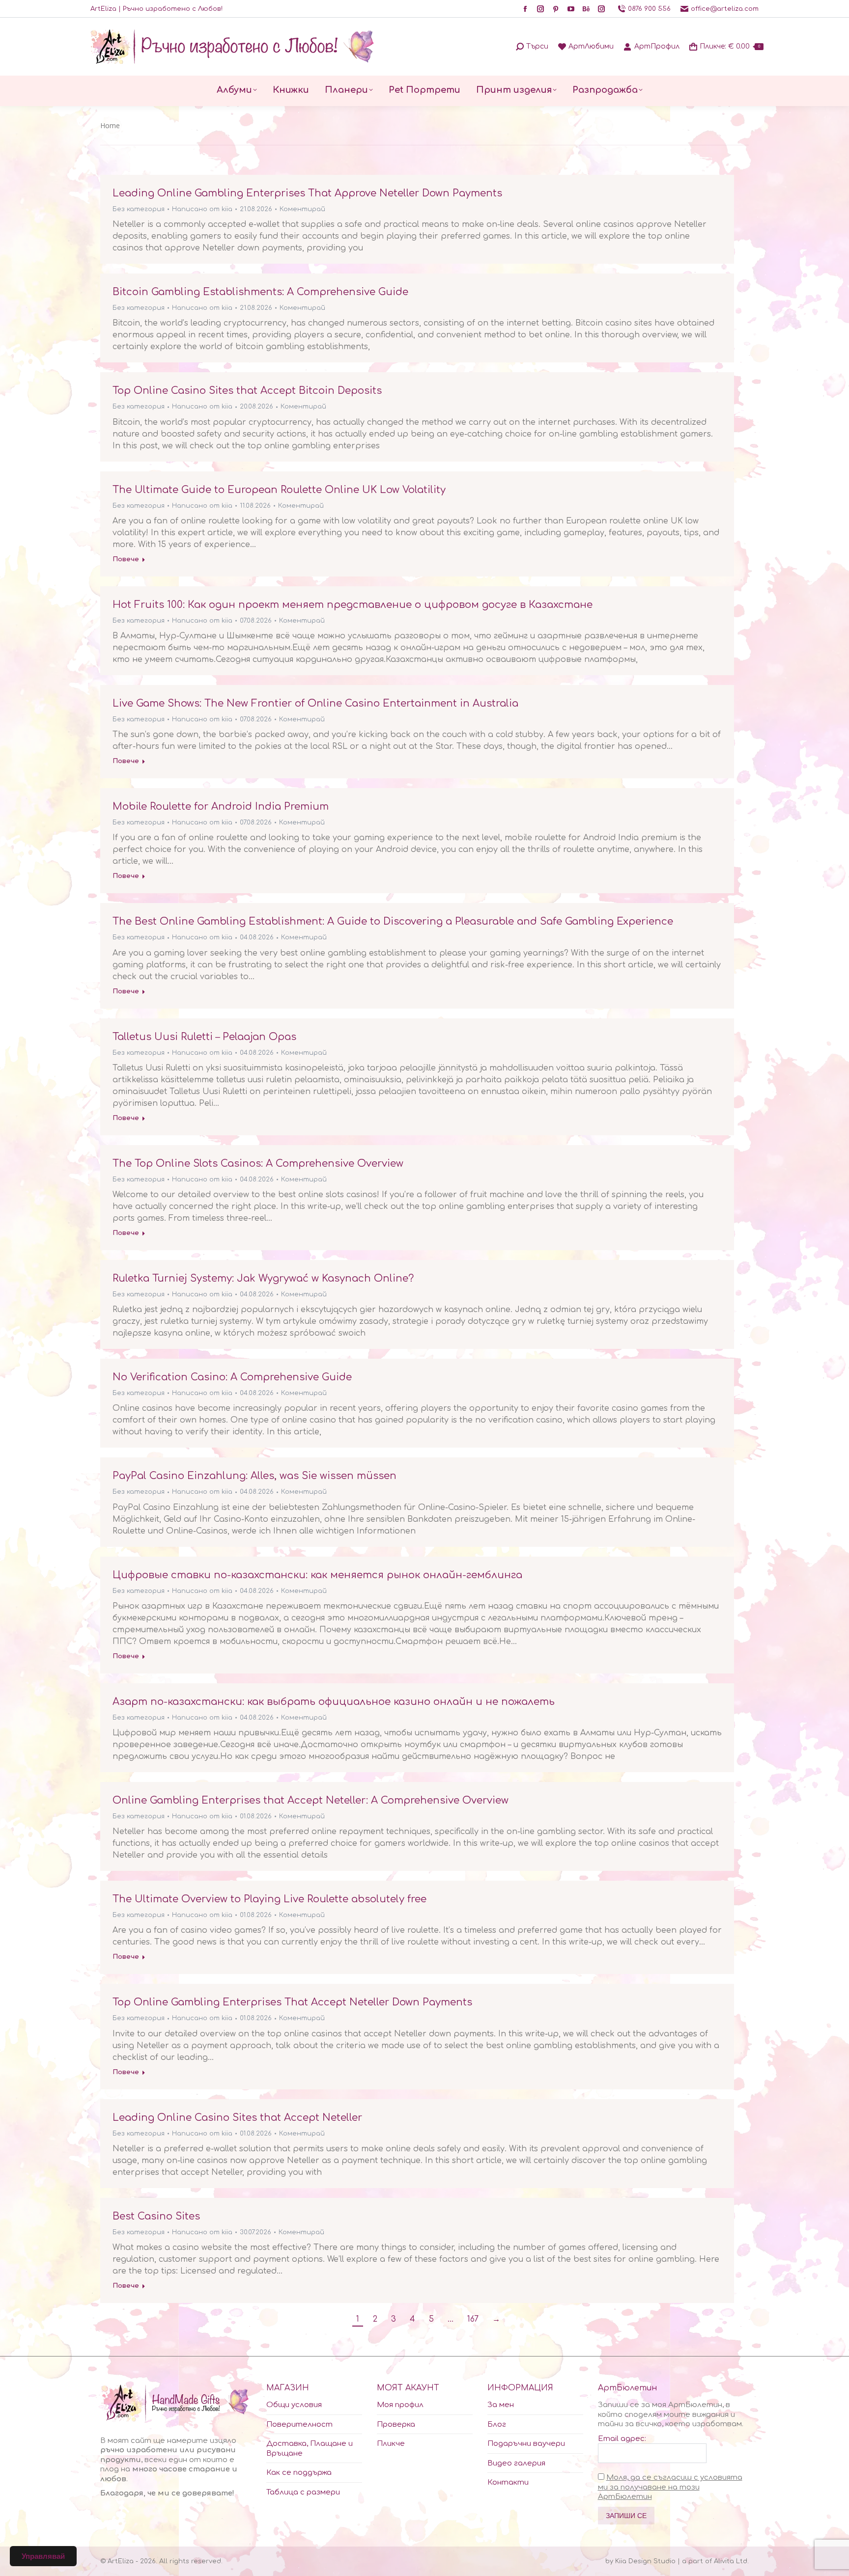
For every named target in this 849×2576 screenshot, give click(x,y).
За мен (501, 2405)
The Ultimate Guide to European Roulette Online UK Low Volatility (279, 490)
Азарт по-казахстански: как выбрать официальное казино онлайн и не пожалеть (334, 1702)
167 (473, 2319)
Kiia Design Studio (645, 2561)
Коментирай (302, 209)
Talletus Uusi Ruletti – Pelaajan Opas (204, 1037)
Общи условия (294, 2405)
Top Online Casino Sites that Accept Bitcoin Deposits (247, 391)
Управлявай (43, 2556)
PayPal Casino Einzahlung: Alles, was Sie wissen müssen (255, 1476)
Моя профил (400, 2405)
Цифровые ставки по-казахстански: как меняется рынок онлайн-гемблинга (317, 1575)
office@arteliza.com (725, 9)
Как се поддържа (299, 2473)
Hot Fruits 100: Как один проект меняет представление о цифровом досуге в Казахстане (353, 605)
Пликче (391, 2444)
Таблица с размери (303, 2492)
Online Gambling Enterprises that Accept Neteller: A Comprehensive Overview (311, 1800)
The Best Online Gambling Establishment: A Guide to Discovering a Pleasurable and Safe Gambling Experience (393, 921)
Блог (497, 2425)
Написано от (202, 209)
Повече (126, 559)
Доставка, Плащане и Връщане (310, 2449)
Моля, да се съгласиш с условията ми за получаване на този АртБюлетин (670, 2487)
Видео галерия (516, 2463)
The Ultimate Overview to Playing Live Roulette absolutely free (269, 1899)
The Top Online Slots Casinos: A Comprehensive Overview (258, 1164)
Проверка (396, 2425)
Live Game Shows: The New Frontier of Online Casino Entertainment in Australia (315, 703)
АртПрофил (657, 46)
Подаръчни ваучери (526, 2444)
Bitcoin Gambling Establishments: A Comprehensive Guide (260, 292)
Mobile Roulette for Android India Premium (221, 807)
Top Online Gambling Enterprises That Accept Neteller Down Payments (292, 2002)
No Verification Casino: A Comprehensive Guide (232, 1377)
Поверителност (299, 2425)
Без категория (139, 209)
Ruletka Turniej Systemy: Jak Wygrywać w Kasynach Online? (263, 1278)
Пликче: (730, 46)
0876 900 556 (649, 9)
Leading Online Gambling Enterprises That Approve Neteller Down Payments (307, 193)
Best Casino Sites (156, 2216)
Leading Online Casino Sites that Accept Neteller (237, 2118)
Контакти (508, 2482)
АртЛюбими (591, 46)
